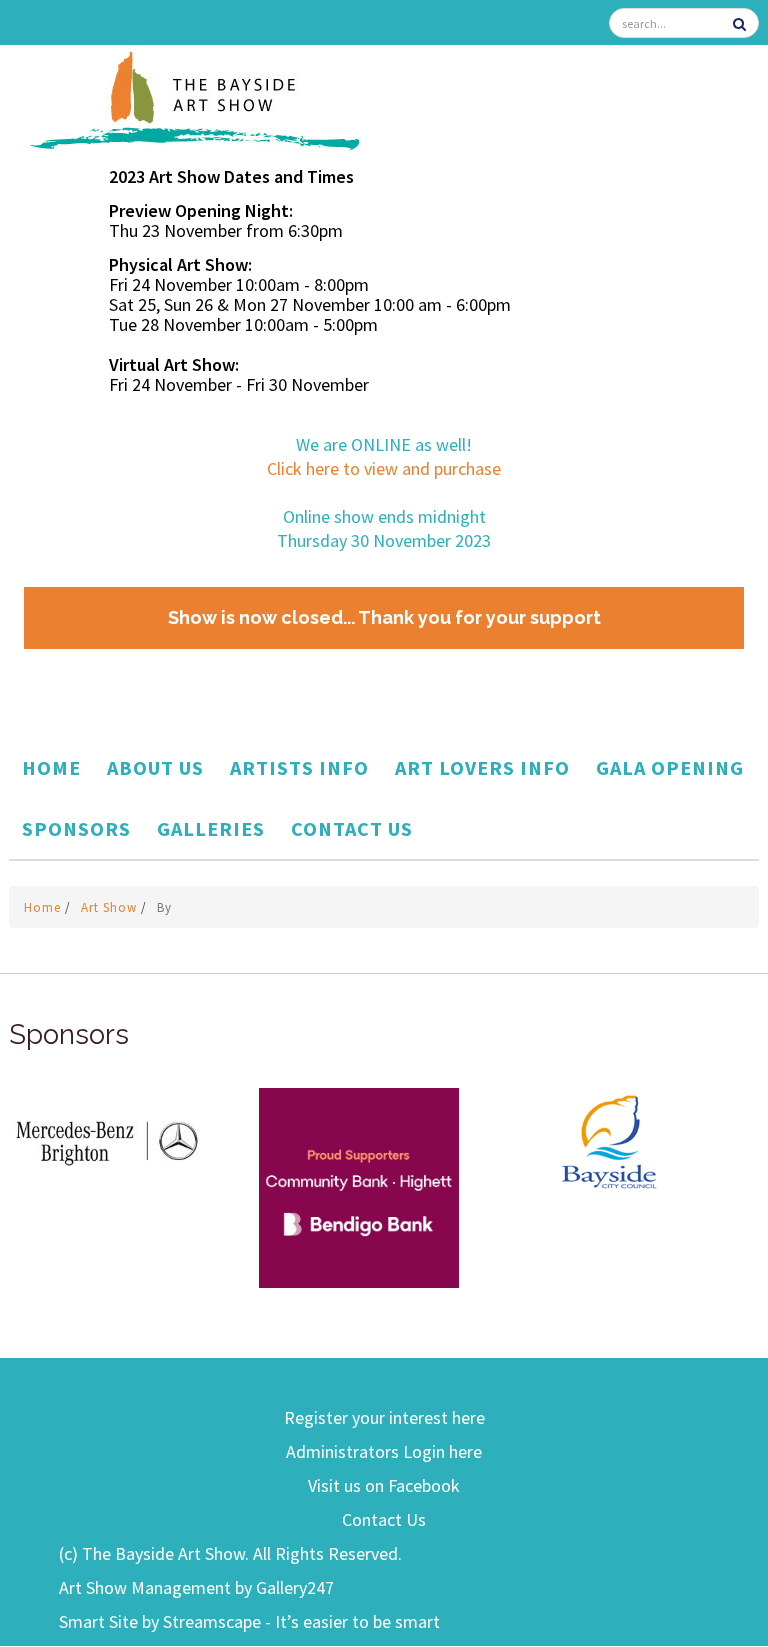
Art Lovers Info (482, 767)
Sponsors (76, 828)
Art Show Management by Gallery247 (196, 1587)
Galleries (211, 828)
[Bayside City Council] (609, 1138)
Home (51, 767)
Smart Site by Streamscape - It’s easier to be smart (249, 1621)
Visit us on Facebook (384, 1485)
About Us (155, 767)
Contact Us (352, 828)
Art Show (111, 907)
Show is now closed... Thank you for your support (384, 617)
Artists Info (299, 767)
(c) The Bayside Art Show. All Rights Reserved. (230, 1553)
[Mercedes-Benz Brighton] (109, 1138)
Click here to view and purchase (384, 468)
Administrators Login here (384, 1451)
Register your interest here (384, 1417)
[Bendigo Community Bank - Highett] (359, 1186)
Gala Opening (670, 767)
